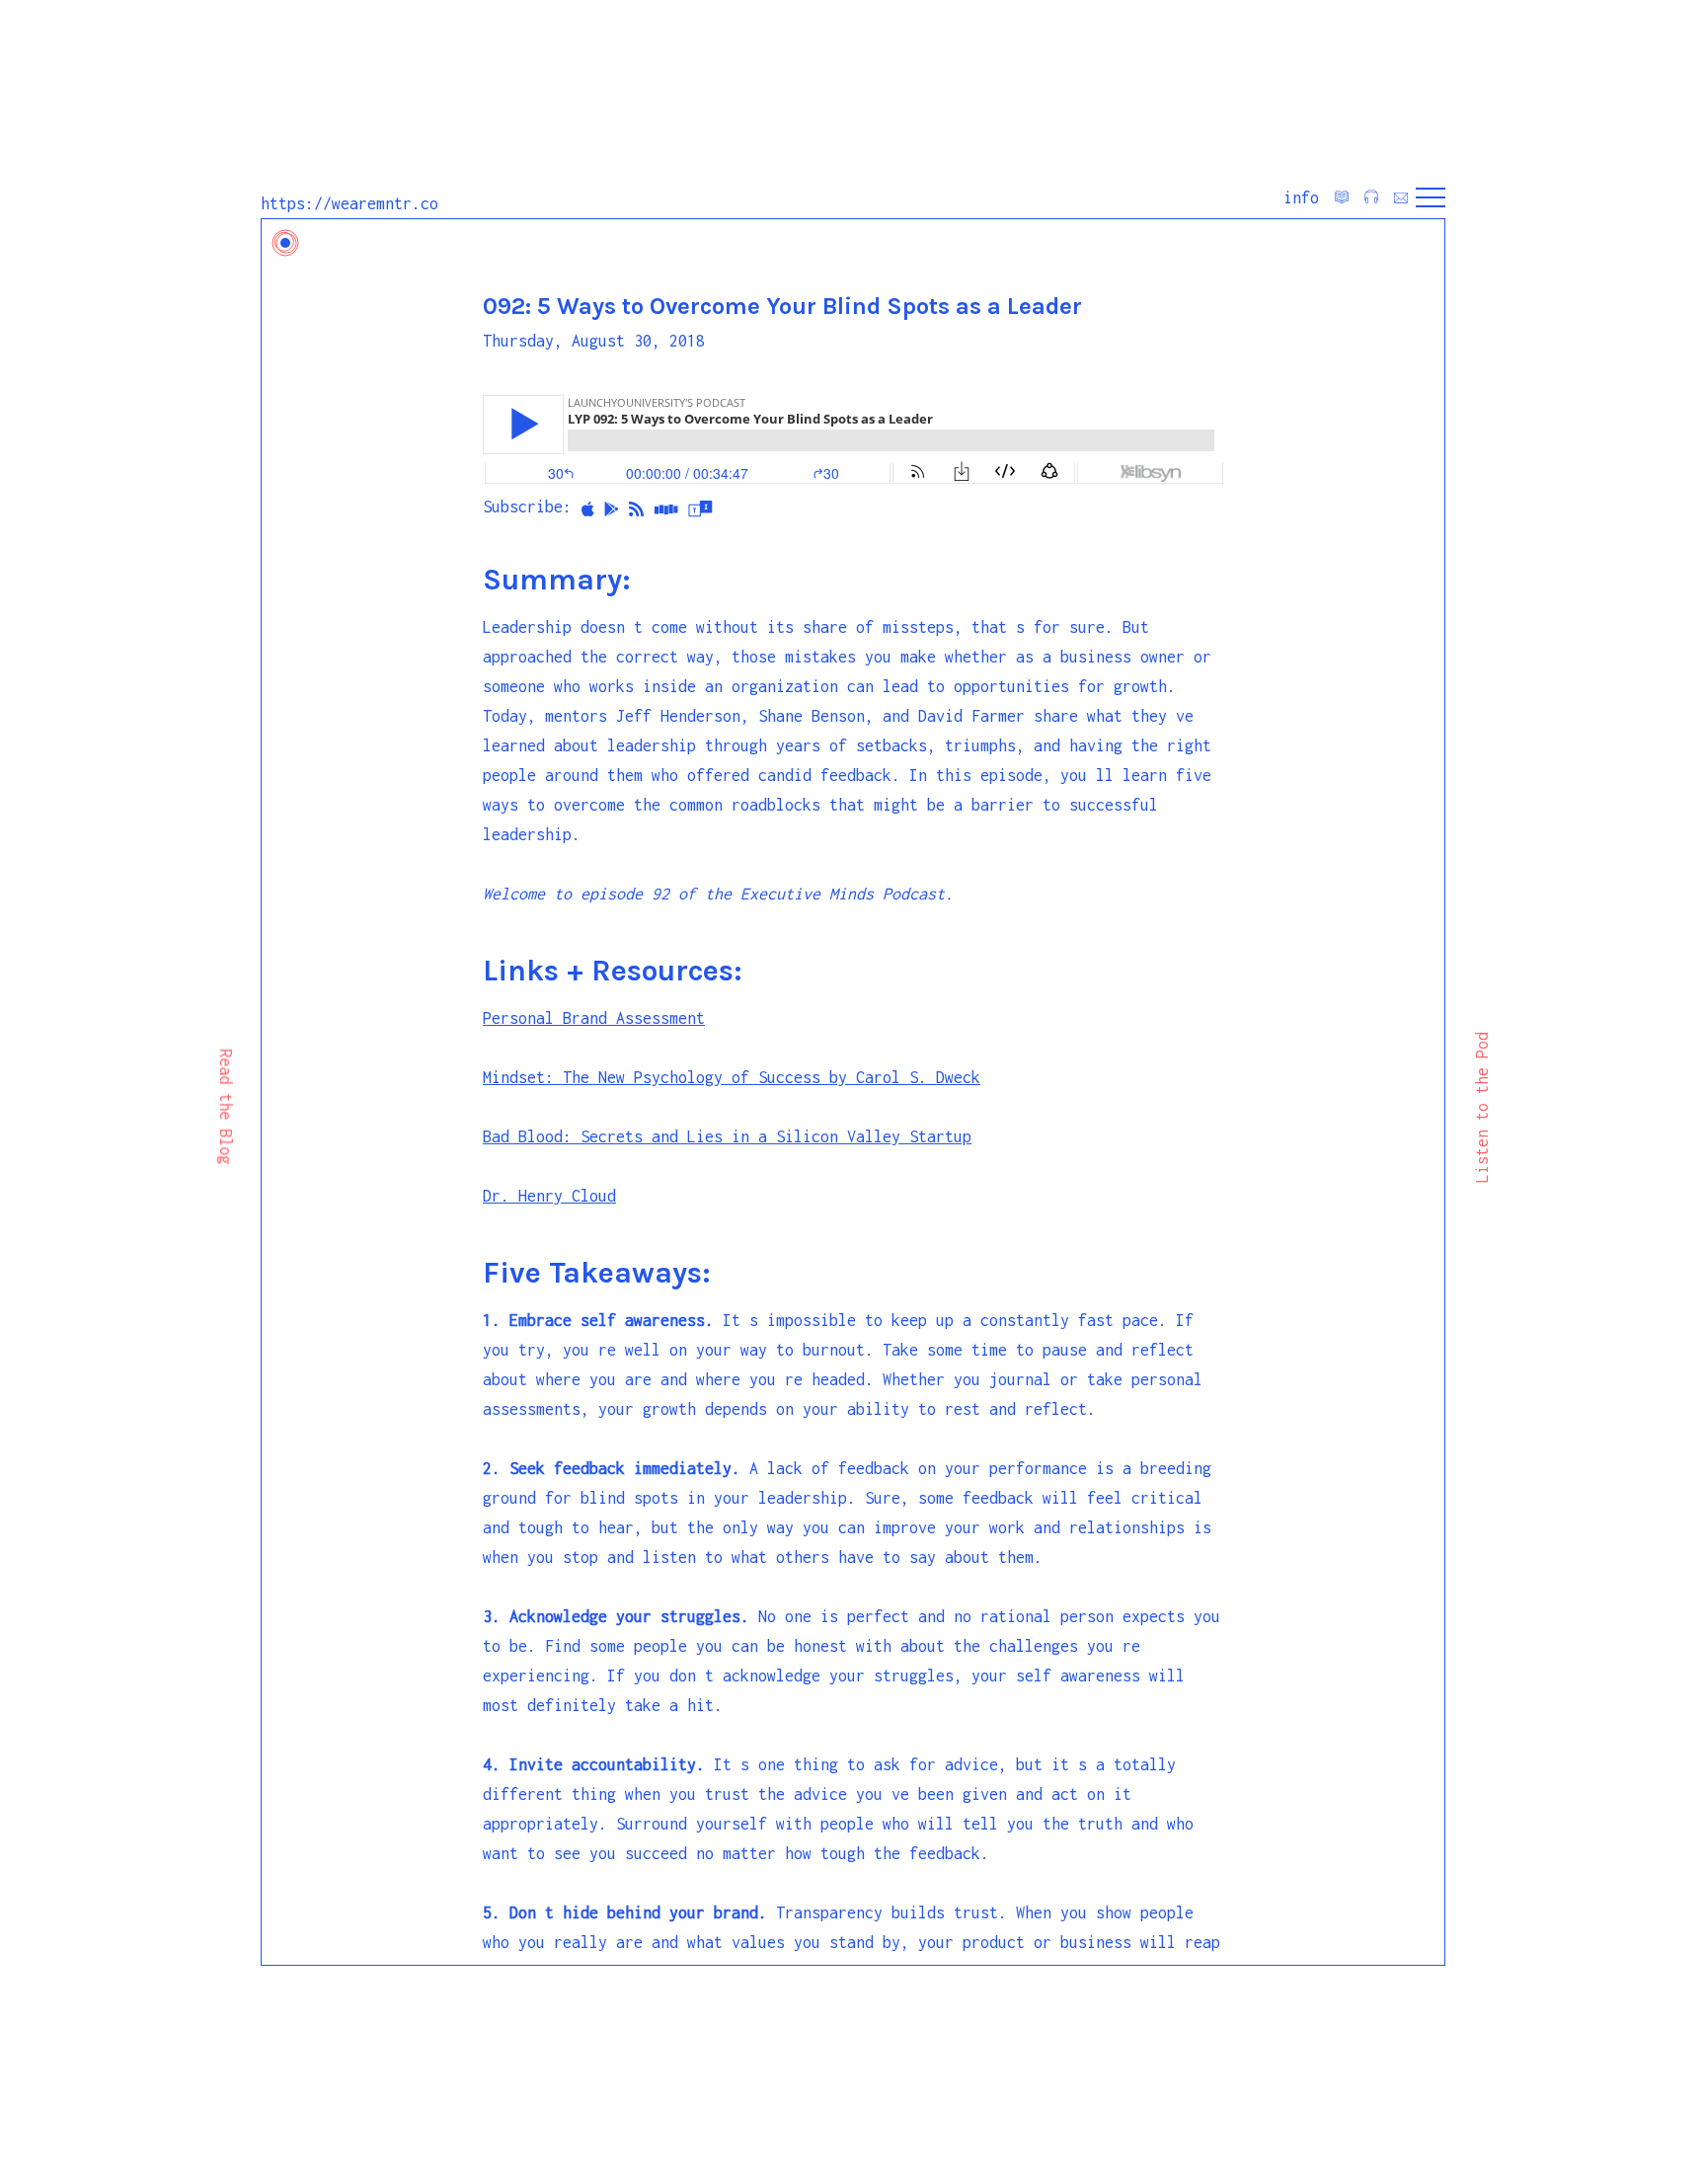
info (1301, 197)
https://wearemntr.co (349, 203)
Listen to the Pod (1482, 1107)
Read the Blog (226, 1107)
